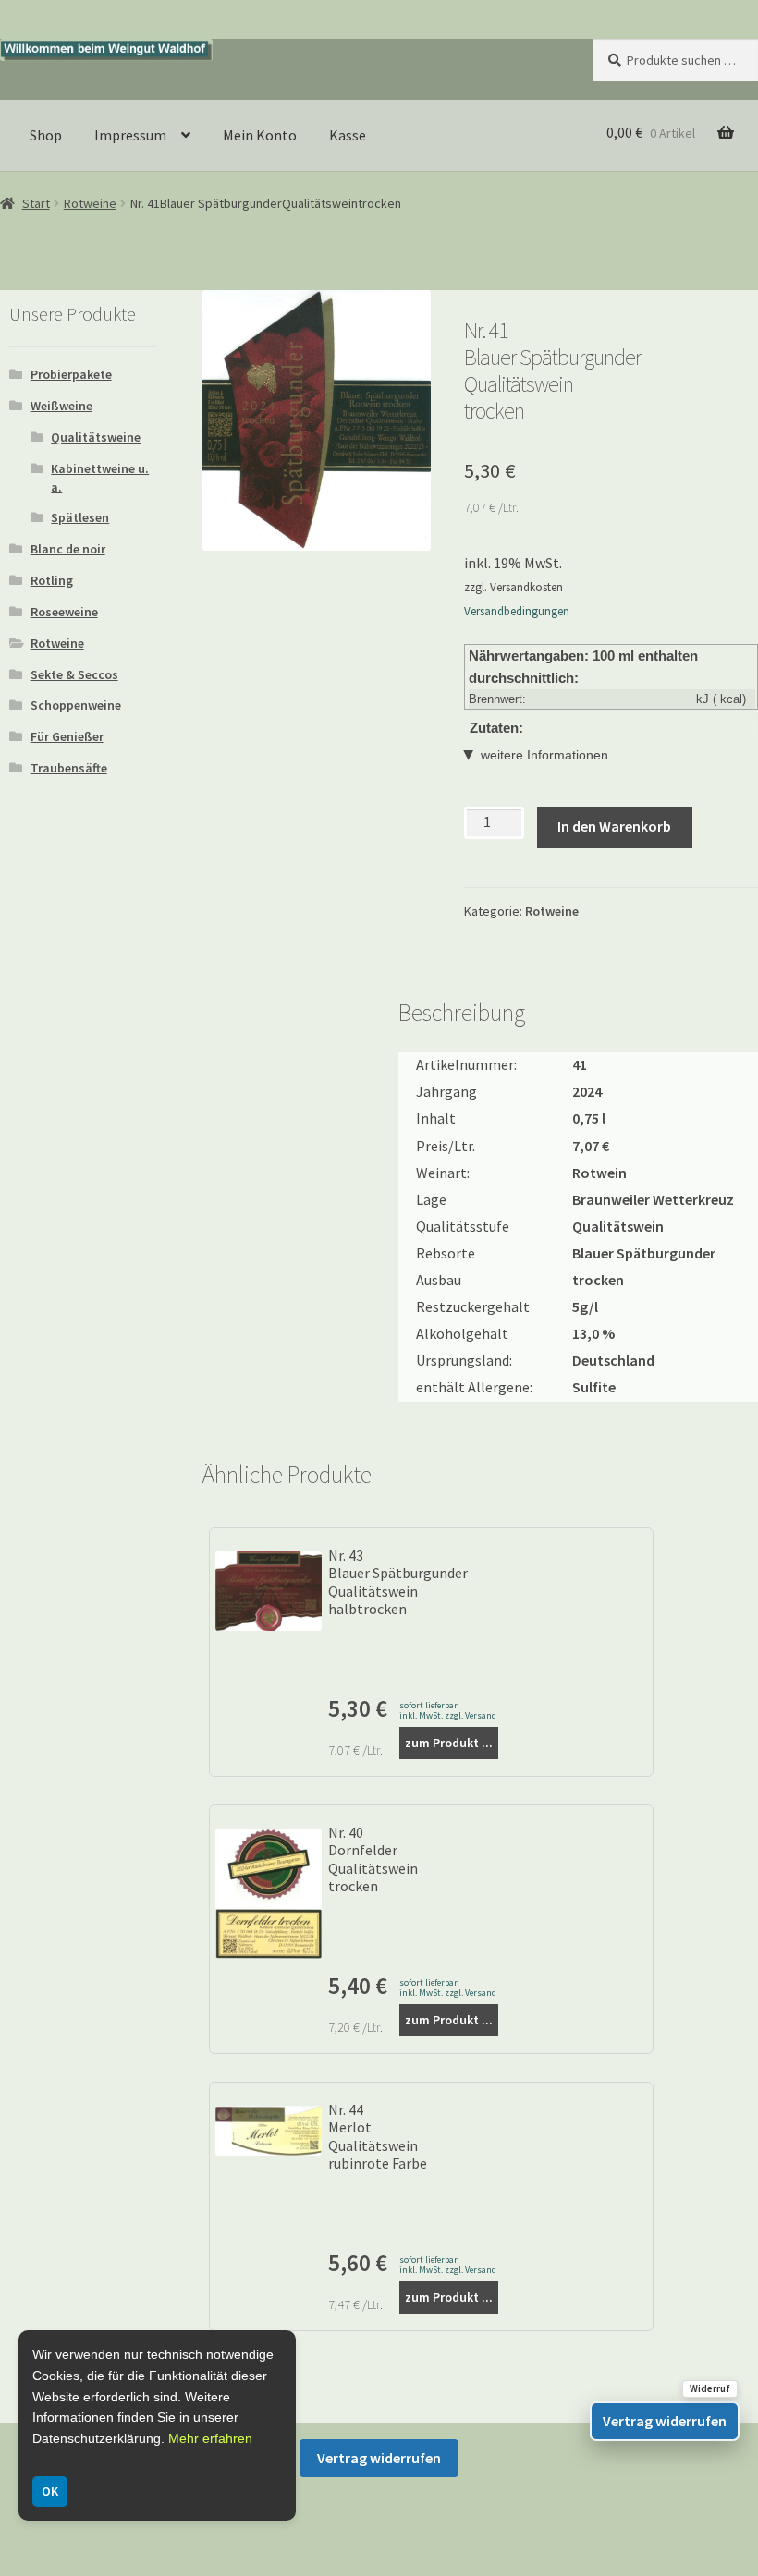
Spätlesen (80, 517)
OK (50, 2491)
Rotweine (90, 203)
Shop (46, 135)
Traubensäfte (69, 768)
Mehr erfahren (210, 2438)
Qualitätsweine (96, 437)
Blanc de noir (68, 549)
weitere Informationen (544, 755)
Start (36, 203)
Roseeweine (64, 612)
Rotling (52, 580)
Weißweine (61, 406)
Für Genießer (67, 736)
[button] (403, 318)
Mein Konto (260, 135)
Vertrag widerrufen (379, 2458)
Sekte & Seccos (74, 674)
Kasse (348, 135)
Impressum (130, 135)
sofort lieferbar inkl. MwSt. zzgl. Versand (448, 1710)
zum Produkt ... (449, 1743)
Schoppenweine (76, 705)
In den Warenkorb (614, 826)
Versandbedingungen (517, 611)
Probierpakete (71, 374)
